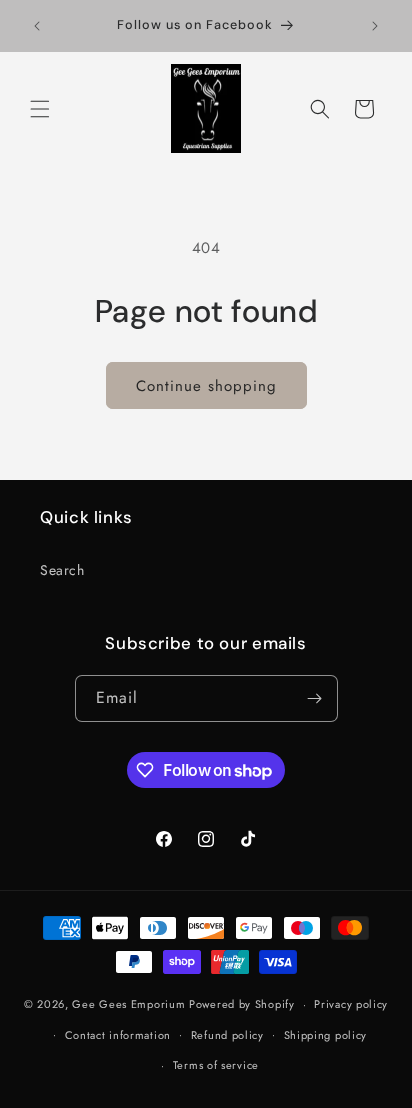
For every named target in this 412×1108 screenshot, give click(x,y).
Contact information (118, 1035)
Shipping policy (326, 1035)
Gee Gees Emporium (128, 1004)
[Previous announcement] (37, 26)
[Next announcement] (375, 26)
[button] (40, 109)
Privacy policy (351, 1004)
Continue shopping (206, 386)
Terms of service (216, 1065)
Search (62, 570)
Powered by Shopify (242, 1004)
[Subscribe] (315, 698)
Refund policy (227, 1035)
